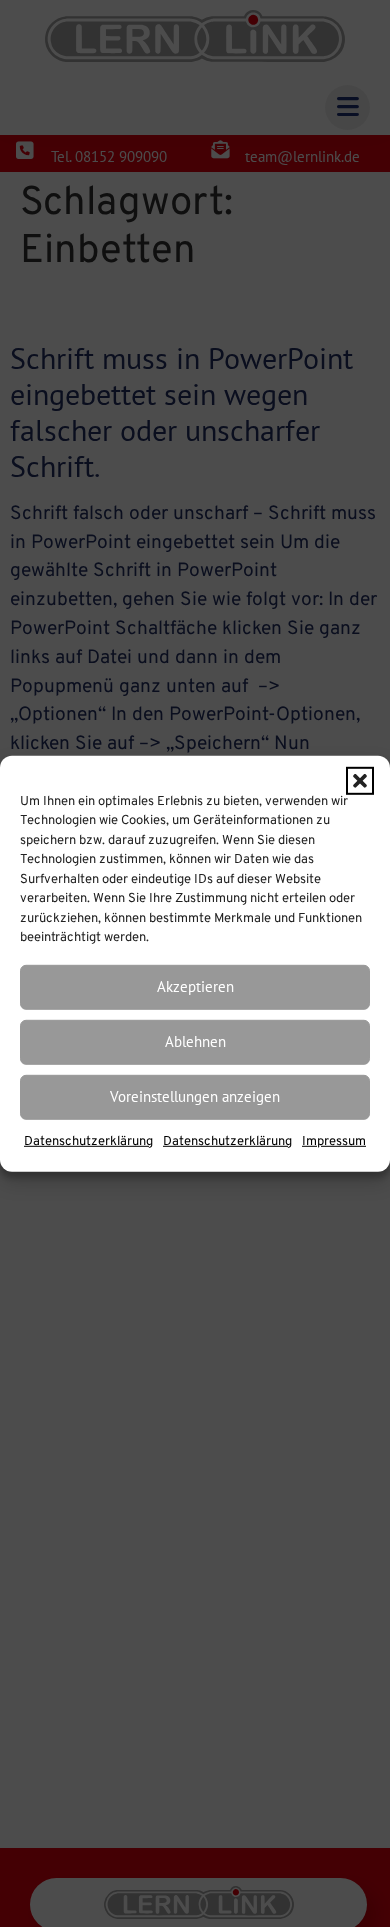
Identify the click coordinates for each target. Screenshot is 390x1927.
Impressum (334, 1142)
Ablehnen (195, 1041)
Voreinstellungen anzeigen (195, 1096)
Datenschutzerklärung (88, 1142)
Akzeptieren (195, 986)
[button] (360, 780)
